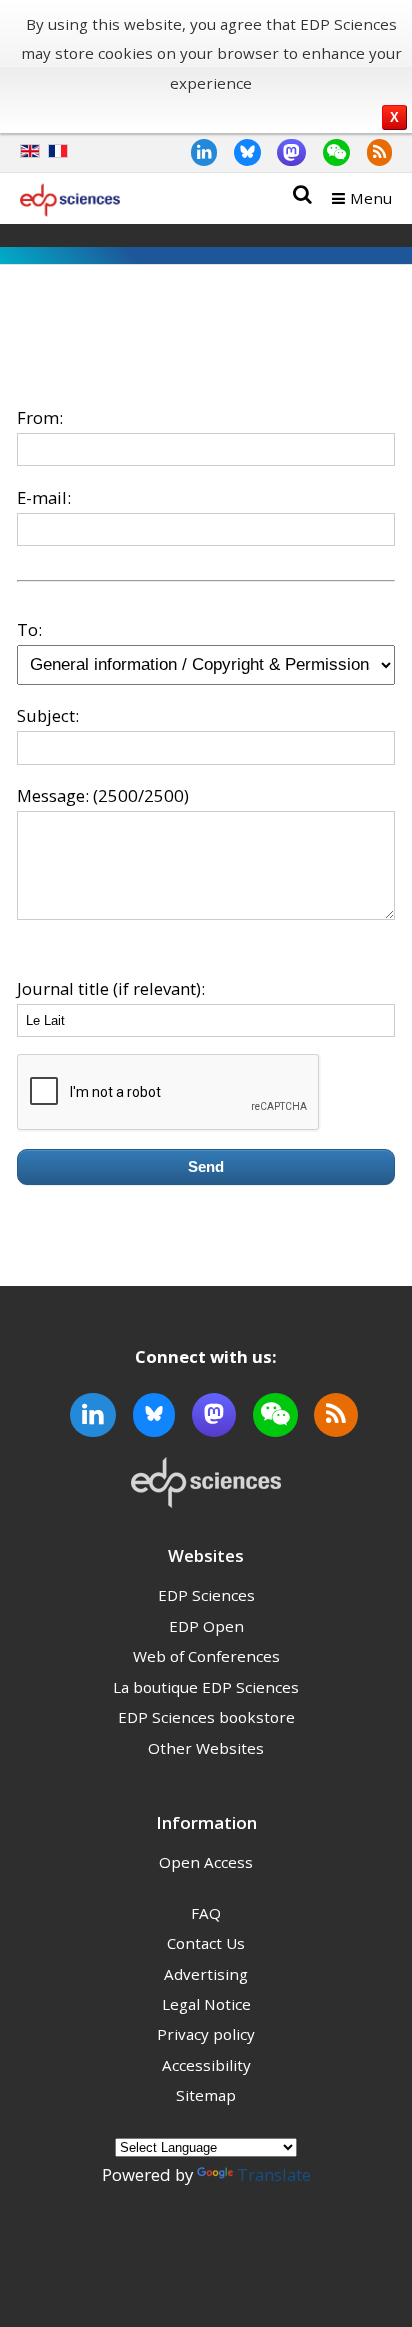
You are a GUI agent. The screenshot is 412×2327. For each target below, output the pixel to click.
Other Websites (206, 1748)
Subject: (48, 715)
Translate (274, 2174)
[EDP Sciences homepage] (70, 204)
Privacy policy (206, 2034)
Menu (371, 198)
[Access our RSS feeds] (371, 151)
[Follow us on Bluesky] (239, 151)
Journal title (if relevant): (111, 988)
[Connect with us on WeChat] (328, 151)
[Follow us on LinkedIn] (195, 151)
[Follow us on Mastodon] (284, 151)
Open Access (206, 1862)
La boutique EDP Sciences (206, 1687)
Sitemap (206, 2095)
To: (29, 629)
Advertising (206, 1974)
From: (40, 417)
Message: (53, 795)
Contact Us (206, 1943)
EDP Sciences (206, 1595)
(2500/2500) (141, 795)
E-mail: (44, 497)
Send (206, 1166)
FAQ (206, 1913)
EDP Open (206, 1626)
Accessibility (206, 2065)
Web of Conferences (206, 1656)
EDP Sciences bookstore (206, 1717)
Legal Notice (206, 2004)
